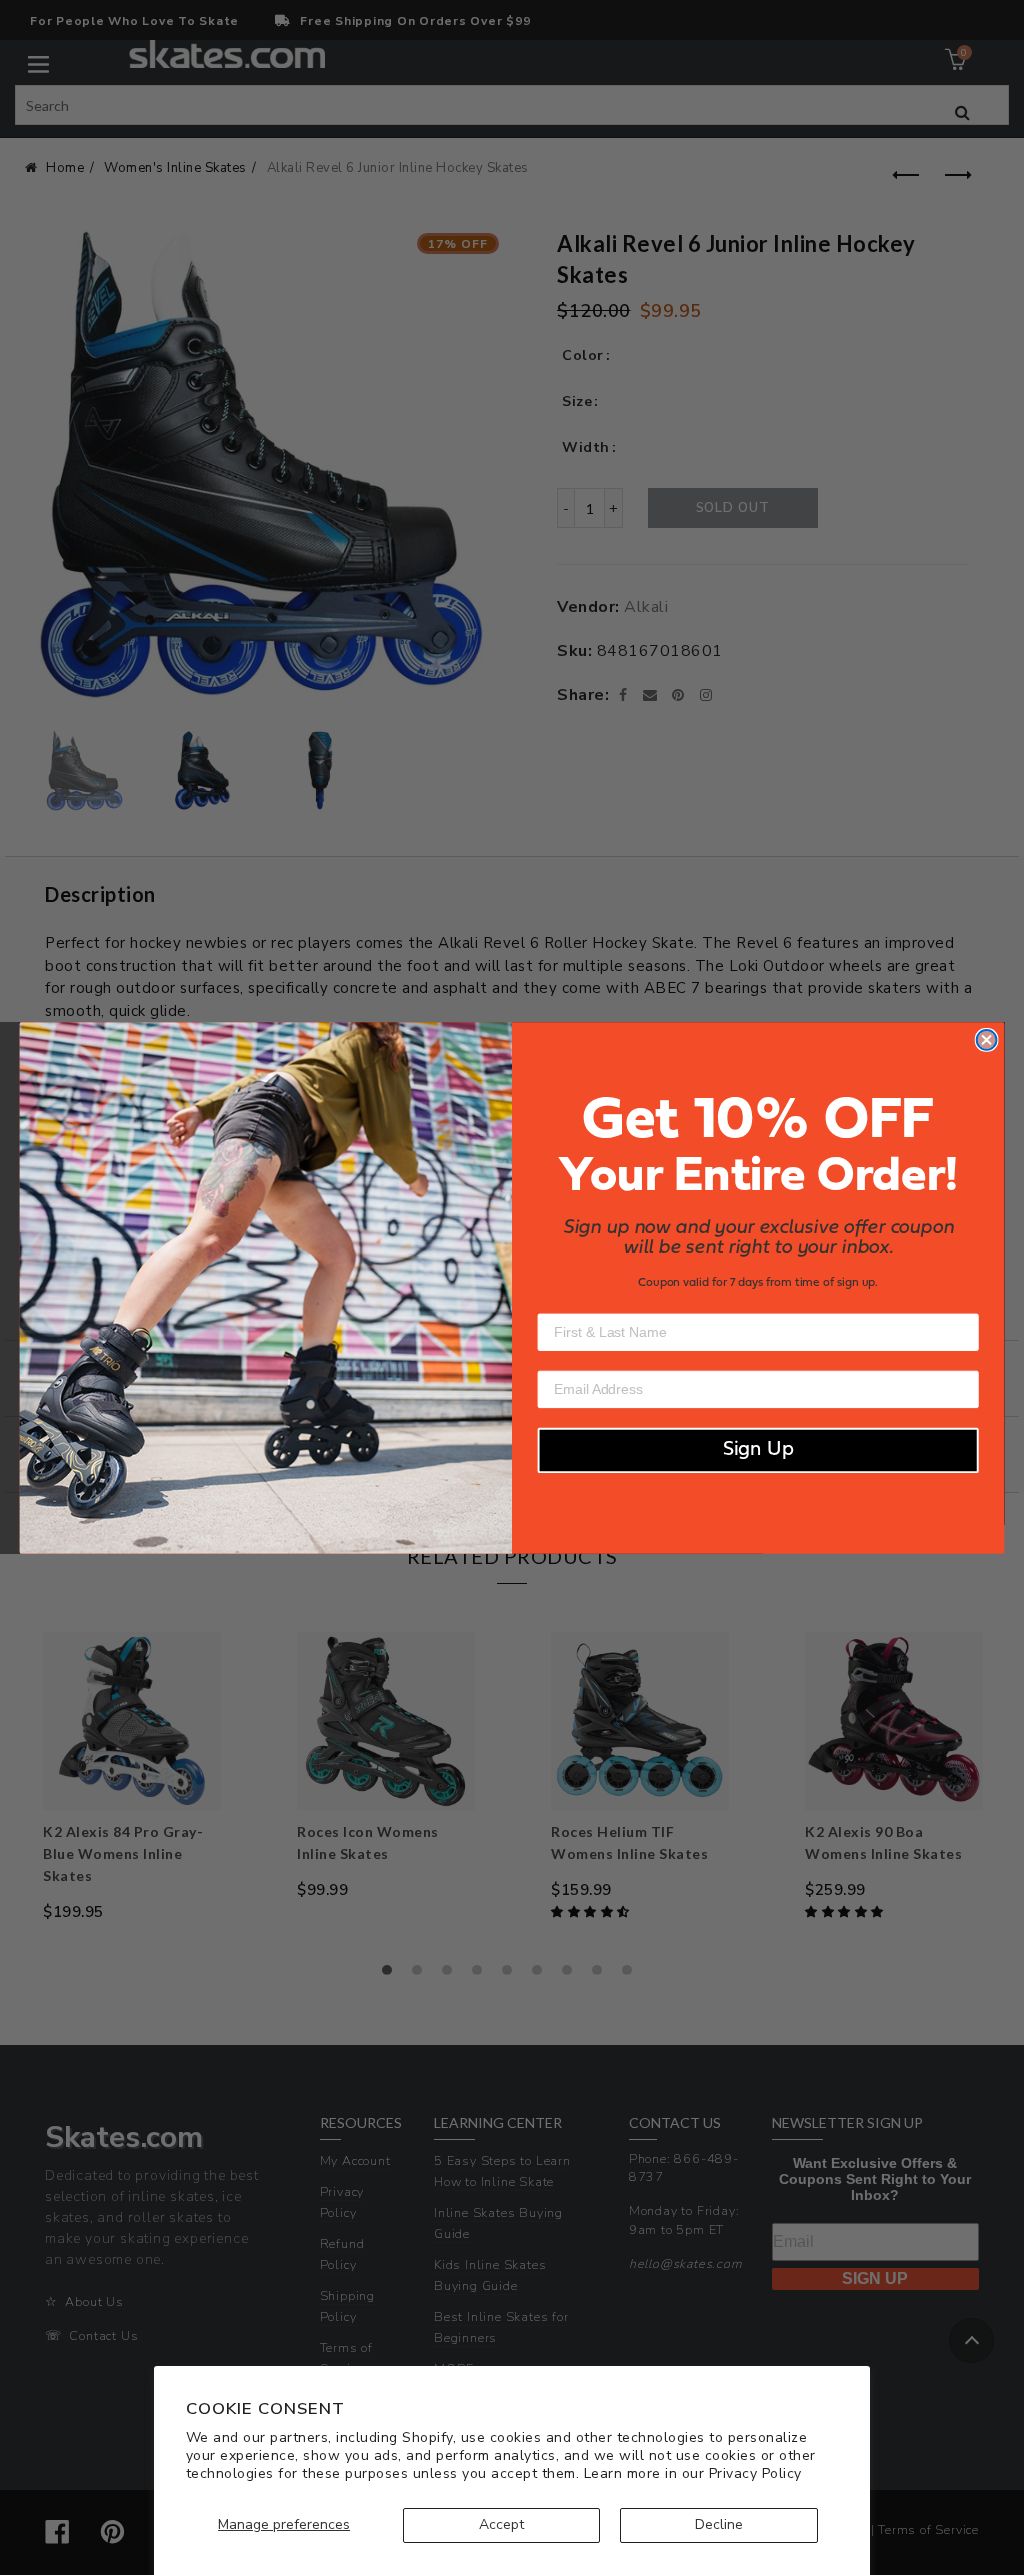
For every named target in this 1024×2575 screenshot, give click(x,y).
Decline (719, 2524)
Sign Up (758, 1450)
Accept (501, 2524)
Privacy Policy (755, 2473)
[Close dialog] (987, 1040)
